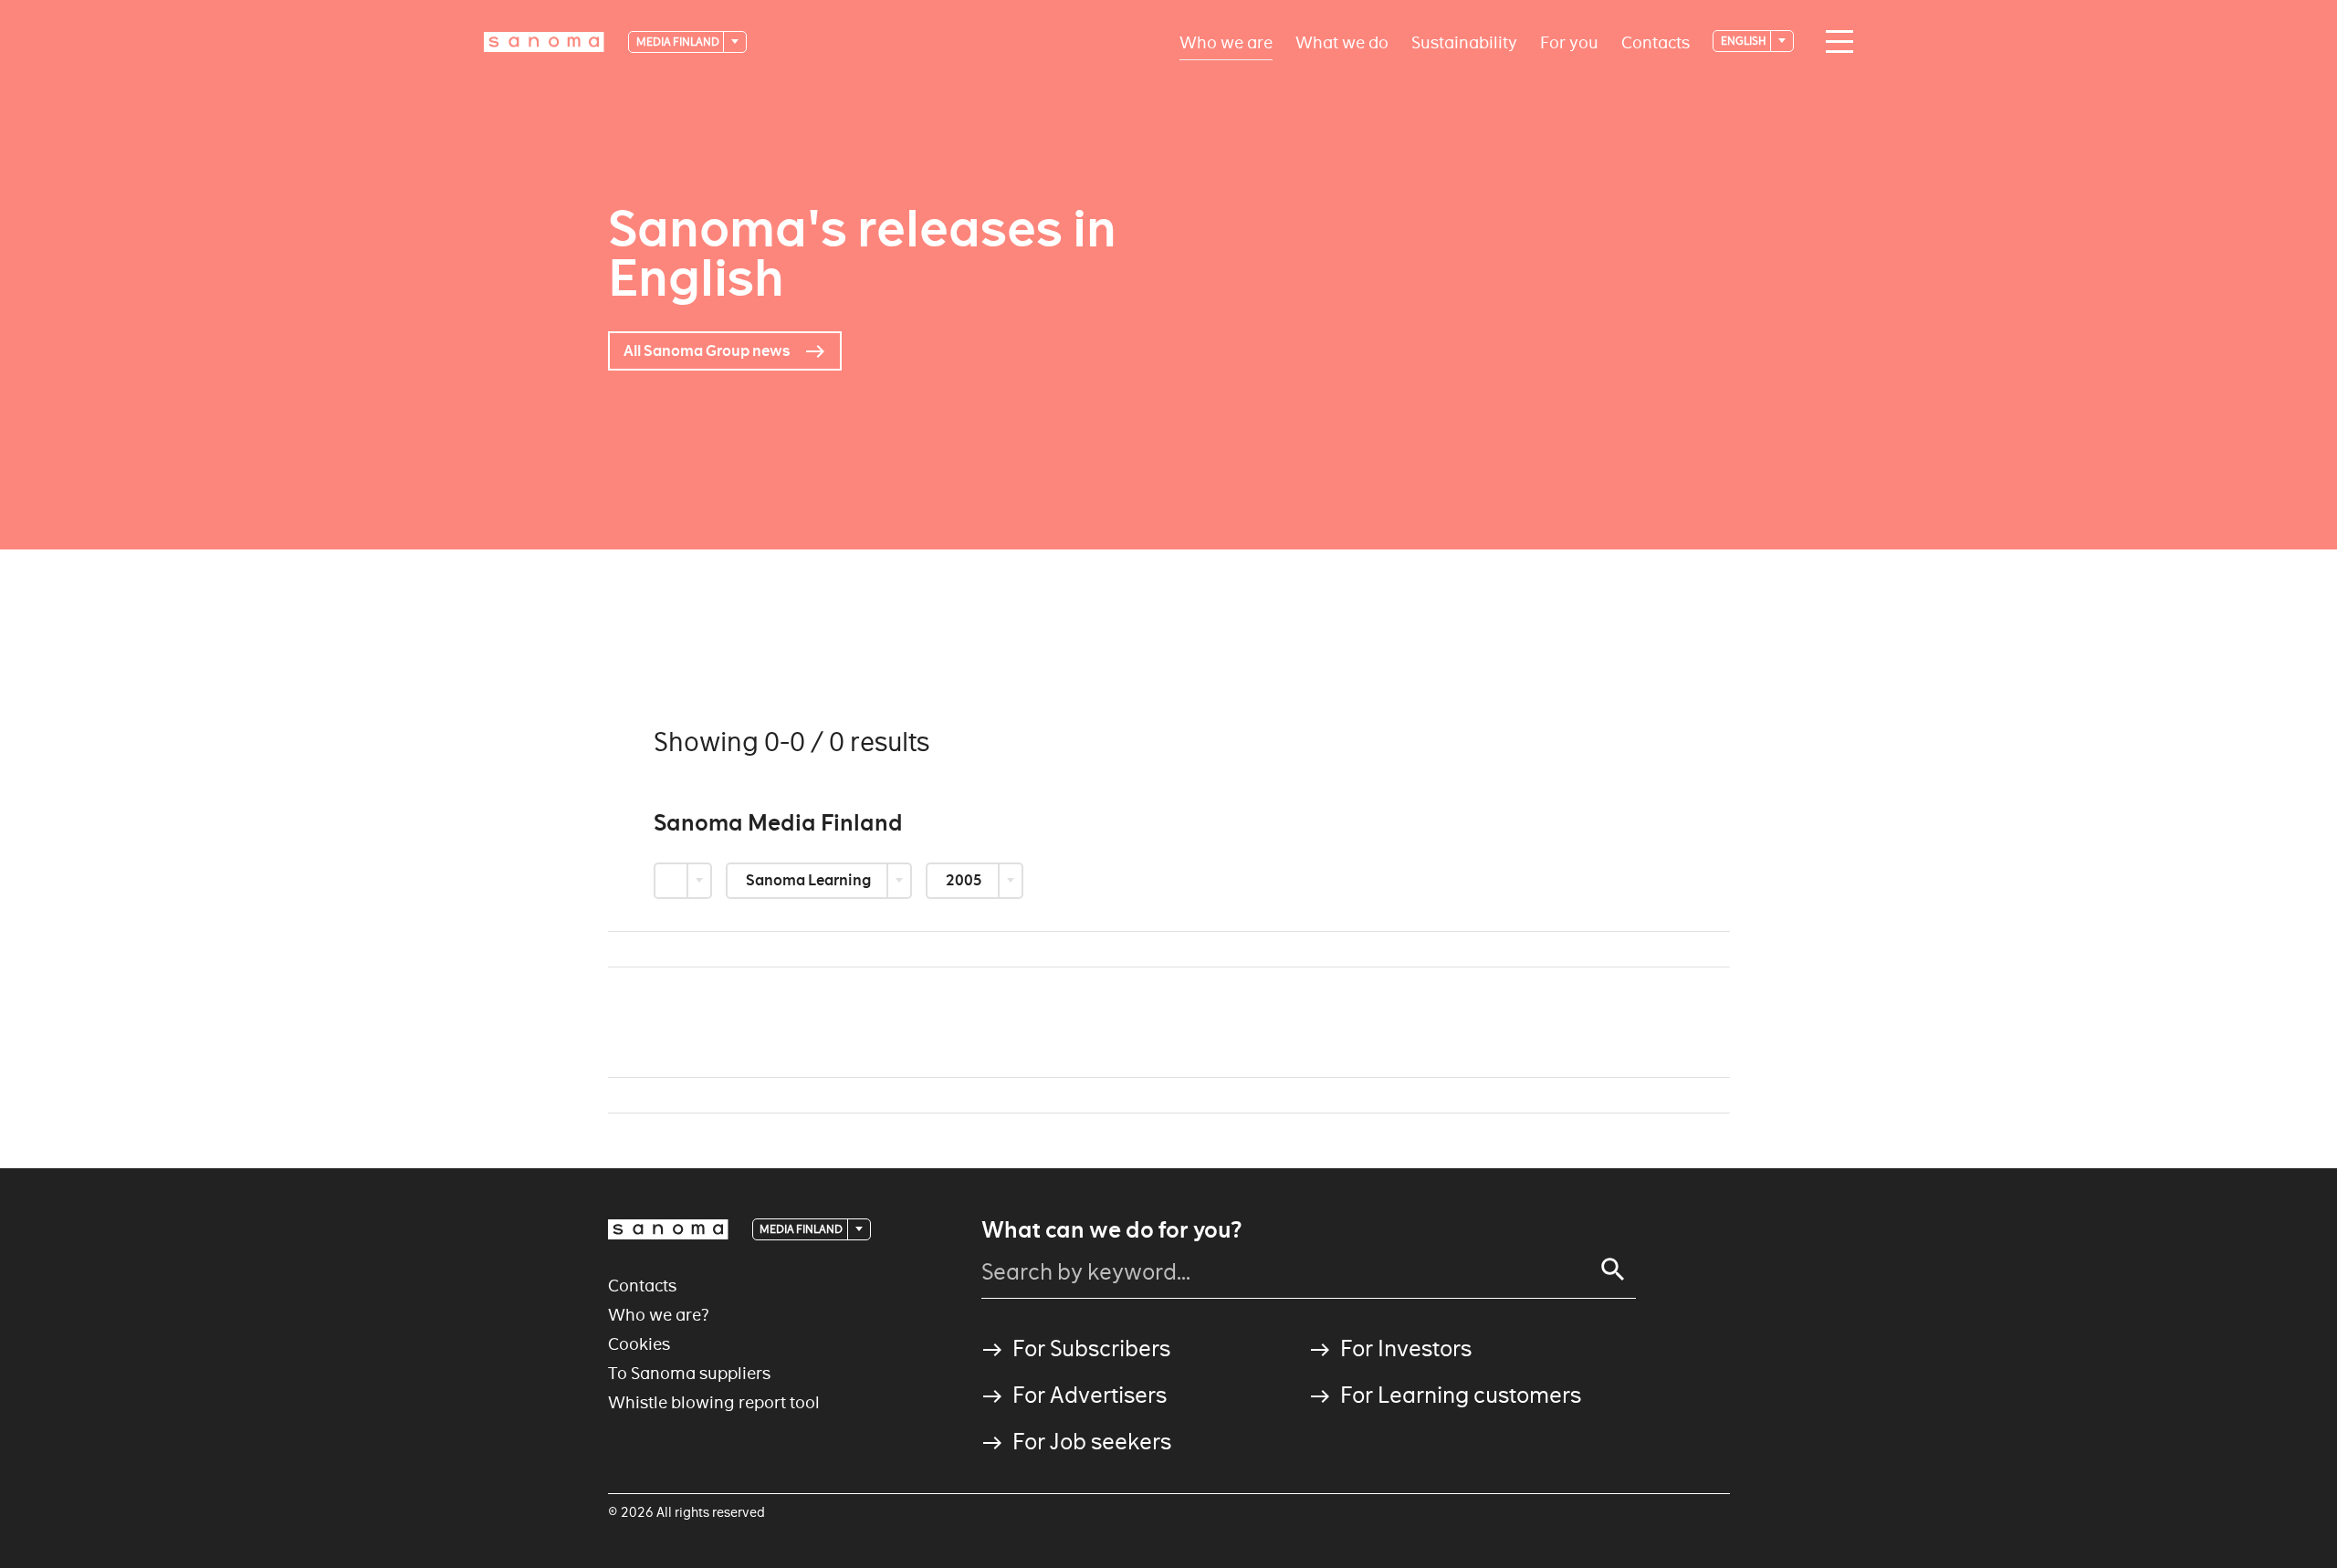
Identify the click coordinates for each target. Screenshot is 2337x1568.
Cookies (639, 1344)
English (1745, 41)
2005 (965, 880)
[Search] (1613, 1270)
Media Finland (679, 42)
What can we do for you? (1111, 1230)
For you (1569, 42)
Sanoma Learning (810, 880)
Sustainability (1464, 42)
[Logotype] (668, 1229)
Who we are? (659, 1315)
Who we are (1226, 42)
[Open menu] (1835, 42)
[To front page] (544, 42)
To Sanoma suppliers (689, 1373)
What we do (1342, 42)
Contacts (1656, 42)
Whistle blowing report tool (714, 1402)
